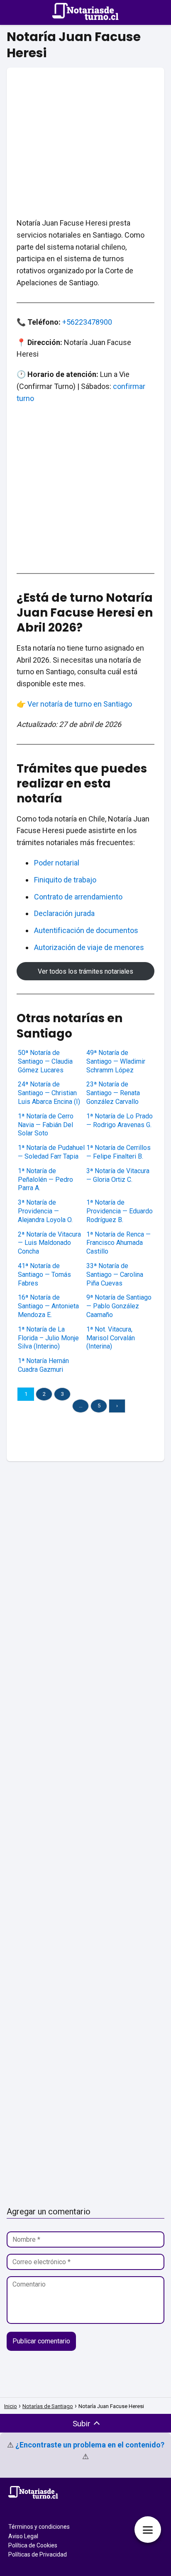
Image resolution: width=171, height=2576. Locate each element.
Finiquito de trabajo (65, 880)
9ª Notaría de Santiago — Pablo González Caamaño (119, 1306)
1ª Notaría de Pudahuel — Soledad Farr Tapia (51, 1152)
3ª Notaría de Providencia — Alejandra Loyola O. (45, 1211)
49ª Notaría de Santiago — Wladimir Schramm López (116, 1061)
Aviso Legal (23, 2536)
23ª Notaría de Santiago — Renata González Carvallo (113, 1093)
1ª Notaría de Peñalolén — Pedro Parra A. (45, 1180)
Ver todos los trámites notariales (85, 971)
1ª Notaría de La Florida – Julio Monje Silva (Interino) (48, 1338)
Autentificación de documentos (86, 930)
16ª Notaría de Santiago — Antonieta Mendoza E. (48, 1306)
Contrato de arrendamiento (78, 897)
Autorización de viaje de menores (89, 947)
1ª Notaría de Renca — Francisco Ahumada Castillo (118, 1243)
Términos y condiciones (39, 2527)
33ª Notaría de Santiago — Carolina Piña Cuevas (115, 1275)
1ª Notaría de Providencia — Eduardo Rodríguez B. (120, 1211)
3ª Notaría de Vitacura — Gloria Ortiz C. (118, 1175)
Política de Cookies (33, 2545)
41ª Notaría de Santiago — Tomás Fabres (44, 1275)
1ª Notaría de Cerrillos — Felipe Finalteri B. (118, 1152)
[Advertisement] (85, 133)
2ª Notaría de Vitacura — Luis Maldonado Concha (49, 1243)
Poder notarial (57, 863)
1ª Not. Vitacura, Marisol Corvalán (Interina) (111, 1338)
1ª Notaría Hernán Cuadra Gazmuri (43, 1365)
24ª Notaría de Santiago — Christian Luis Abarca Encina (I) (49, 1093)
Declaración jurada (64, 913)
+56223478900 (87, 322)
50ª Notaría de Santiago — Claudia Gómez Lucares (45, 1061)
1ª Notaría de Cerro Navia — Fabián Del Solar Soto (46, 1125)
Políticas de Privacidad (38, 2554)
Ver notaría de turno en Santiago (80, 704)
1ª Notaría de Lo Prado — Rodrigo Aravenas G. (120, 1120)
